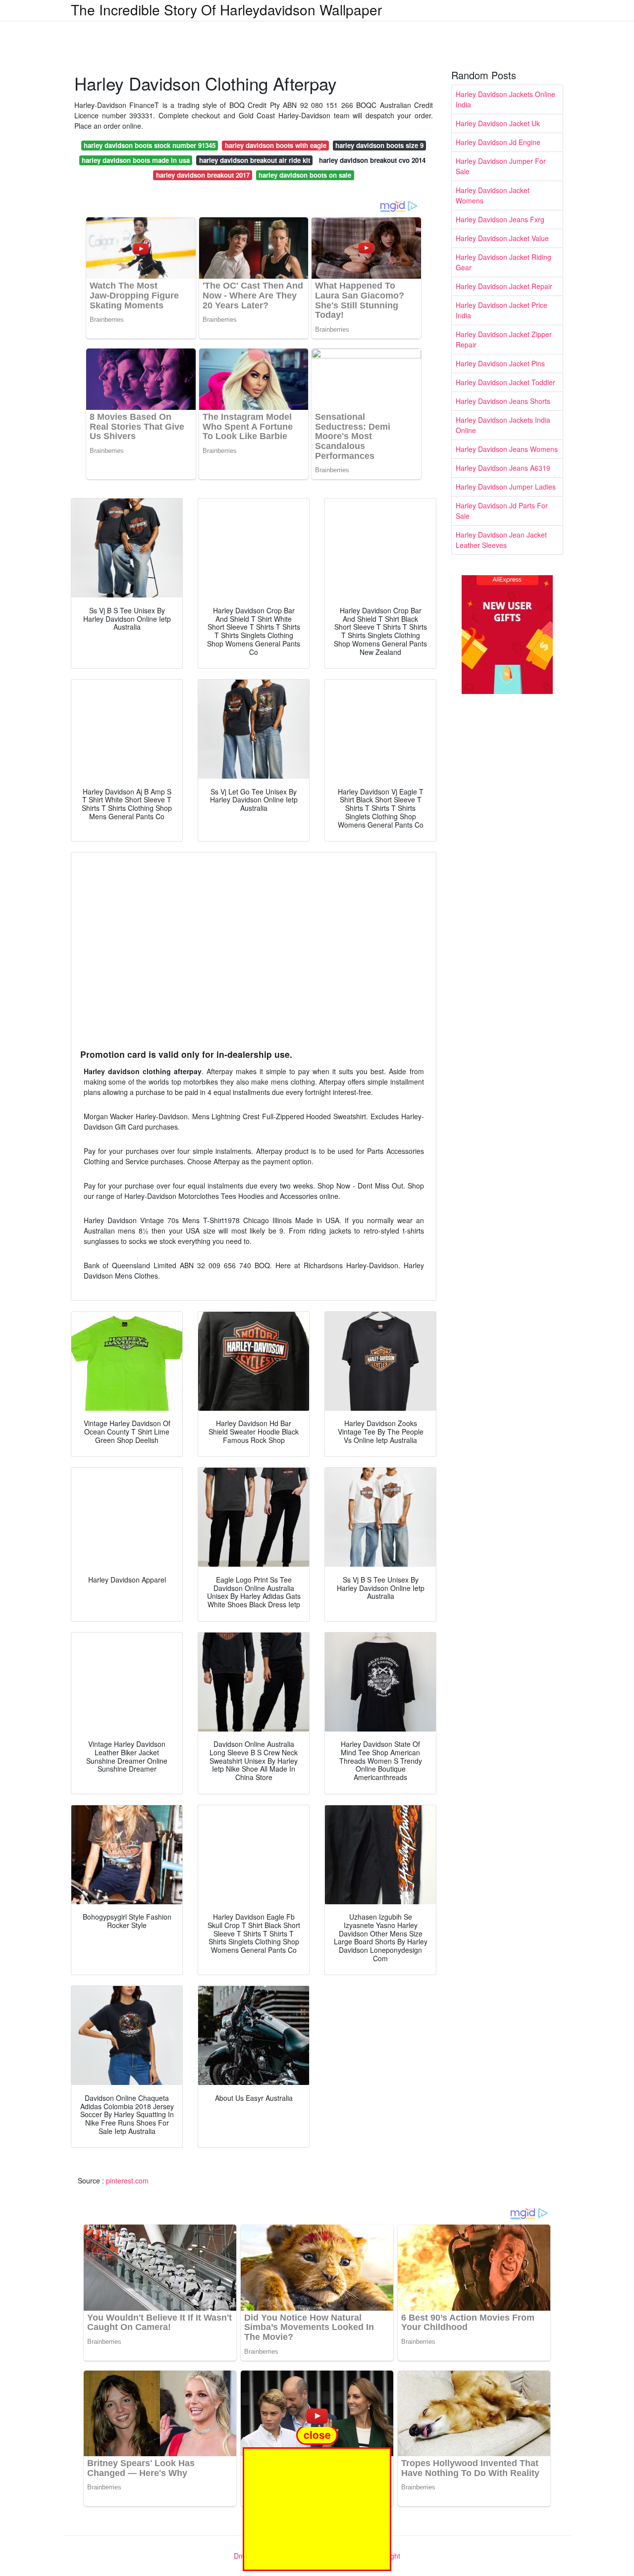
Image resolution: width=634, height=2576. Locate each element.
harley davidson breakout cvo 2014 (372, 160)
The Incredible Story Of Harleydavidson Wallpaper (226, 9)
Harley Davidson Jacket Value (502, 238)
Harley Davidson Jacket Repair (504, 286)
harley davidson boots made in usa (136, 160)
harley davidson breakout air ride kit (255, 160)
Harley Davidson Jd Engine (498, 142)
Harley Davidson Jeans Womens (507, 449)
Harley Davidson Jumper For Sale (501, 166)
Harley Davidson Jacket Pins (500, 363)
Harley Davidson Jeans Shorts (503, 401)
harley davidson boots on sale (305, 175)
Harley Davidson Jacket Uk (498, 123)
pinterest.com (127, 2180)
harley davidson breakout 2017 (203, 175)
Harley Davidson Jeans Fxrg (500, 219)
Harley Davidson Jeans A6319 (503, 468)
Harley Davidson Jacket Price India (502, 310)
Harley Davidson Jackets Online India (505, 99)
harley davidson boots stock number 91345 (150, 145)
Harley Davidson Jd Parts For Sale (502, 511)
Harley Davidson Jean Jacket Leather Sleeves (501, 540)
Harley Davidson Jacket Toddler (505, 382)
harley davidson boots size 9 (379, 145)
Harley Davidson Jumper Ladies (506, 487)
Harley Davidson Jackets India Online (503, 425)
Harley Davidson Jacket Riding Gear (503, 262)
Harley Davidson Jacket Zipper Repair (504, 339)
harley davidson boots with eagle (276, 145)
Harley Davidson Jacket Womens (493, 195)
